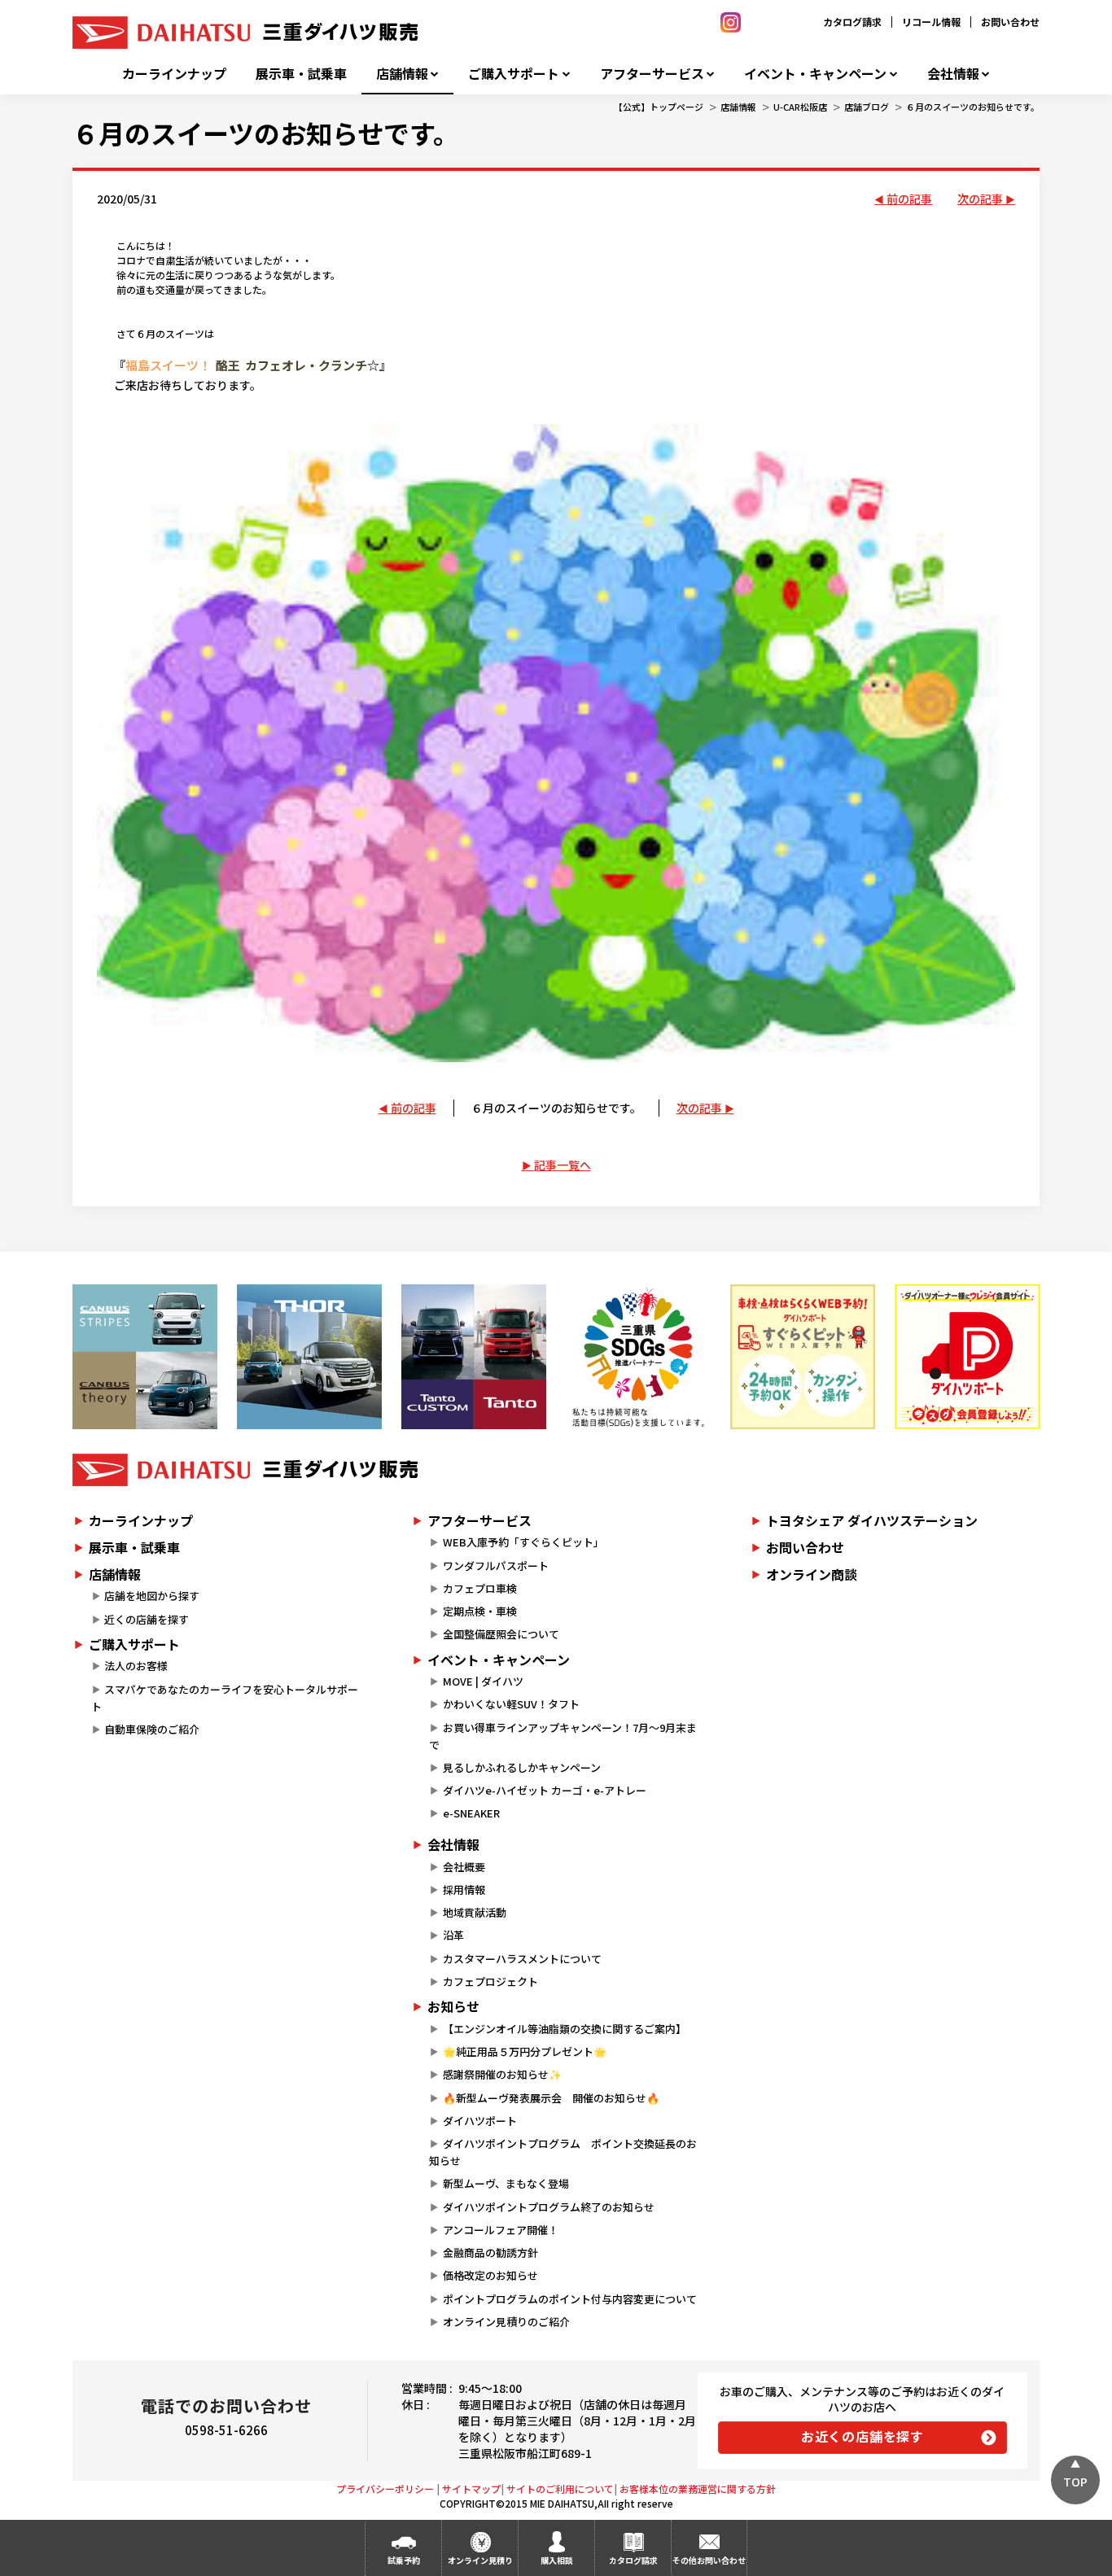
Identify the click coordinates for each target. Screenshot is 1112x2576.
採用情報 (464, 1889)
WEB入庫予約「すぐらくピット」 (523, 1542)
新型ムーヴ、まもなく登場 (506, 2183)
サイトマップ (471, 2489)
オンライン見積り (480, 2560)
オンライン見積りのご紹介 (506, 2322)
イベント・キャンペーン (815, 74)
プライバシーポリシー (385, 2489)
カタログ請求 (852, 22)
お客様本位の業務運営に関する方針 (698, 2489)
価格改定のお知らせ (490, 2275)
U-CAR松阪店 (800, 107)
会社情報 (953, 74)
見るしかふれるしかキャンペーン (522, 1767)
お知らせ (453, 2006)
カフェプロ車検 (480, 1588)
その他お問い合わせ (709, 2560)
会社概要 (464, 1867)
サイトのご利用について (560, 2489)
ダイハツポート (480, 2121)
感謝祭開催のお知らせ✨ (502, 2074)
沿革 (453, 1935)
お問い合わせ (1010, 22)
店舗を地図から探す (152, 1596)
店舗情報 (402, 74)
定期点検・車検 (480, 1611)
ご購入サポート (514, 74)
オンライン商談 (812, 1574)
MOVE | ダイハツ (483, 1681)
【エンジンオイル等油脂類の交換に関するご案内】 (565, 2029)
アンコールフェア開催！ (501, 2230)
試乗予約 (404, 2560)
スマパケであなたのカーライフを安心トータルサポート (225, 1698)
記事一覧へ (563, 1165)
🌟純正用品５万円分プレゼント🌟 (525, 2051)
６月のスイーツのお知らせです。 (973, 107)
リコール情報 (931, 22)
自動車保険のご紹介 (152, 1729)
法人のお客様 (136, 1666)
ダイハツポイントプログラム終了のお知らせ (549, 2207)
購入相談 (557, 2560)
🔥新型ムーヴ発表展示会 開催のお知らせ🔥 (551, 2098)
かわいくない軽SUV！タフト (511, 1704)
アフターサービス (652, 74)
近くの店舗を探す (147, 1619)
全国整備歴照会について (501, 1634)
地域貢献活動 (475, 1912)
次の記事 (980, 199)
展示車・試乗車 (301, 74)
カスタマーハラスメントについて (522, 1959)
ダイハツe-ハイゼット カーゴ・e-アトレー (545, 1790)
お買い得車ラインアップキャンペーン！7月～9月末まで (563, 1736)
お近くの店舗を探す (862, 2436)
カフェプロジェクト (490, 1981)
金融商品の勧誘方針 (490, 2252)
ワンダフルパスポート (496, 1566)
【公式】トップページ (659, 107)
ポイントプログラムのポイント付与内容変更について (570, 2299)
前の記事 (909, 199)
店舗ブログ (867, 107)
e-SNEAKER (471, 1813)
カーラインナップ (174, 74)
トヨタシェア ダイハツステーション (872, 1520)
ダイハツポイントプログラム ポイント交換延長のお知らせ (563, 2152)
